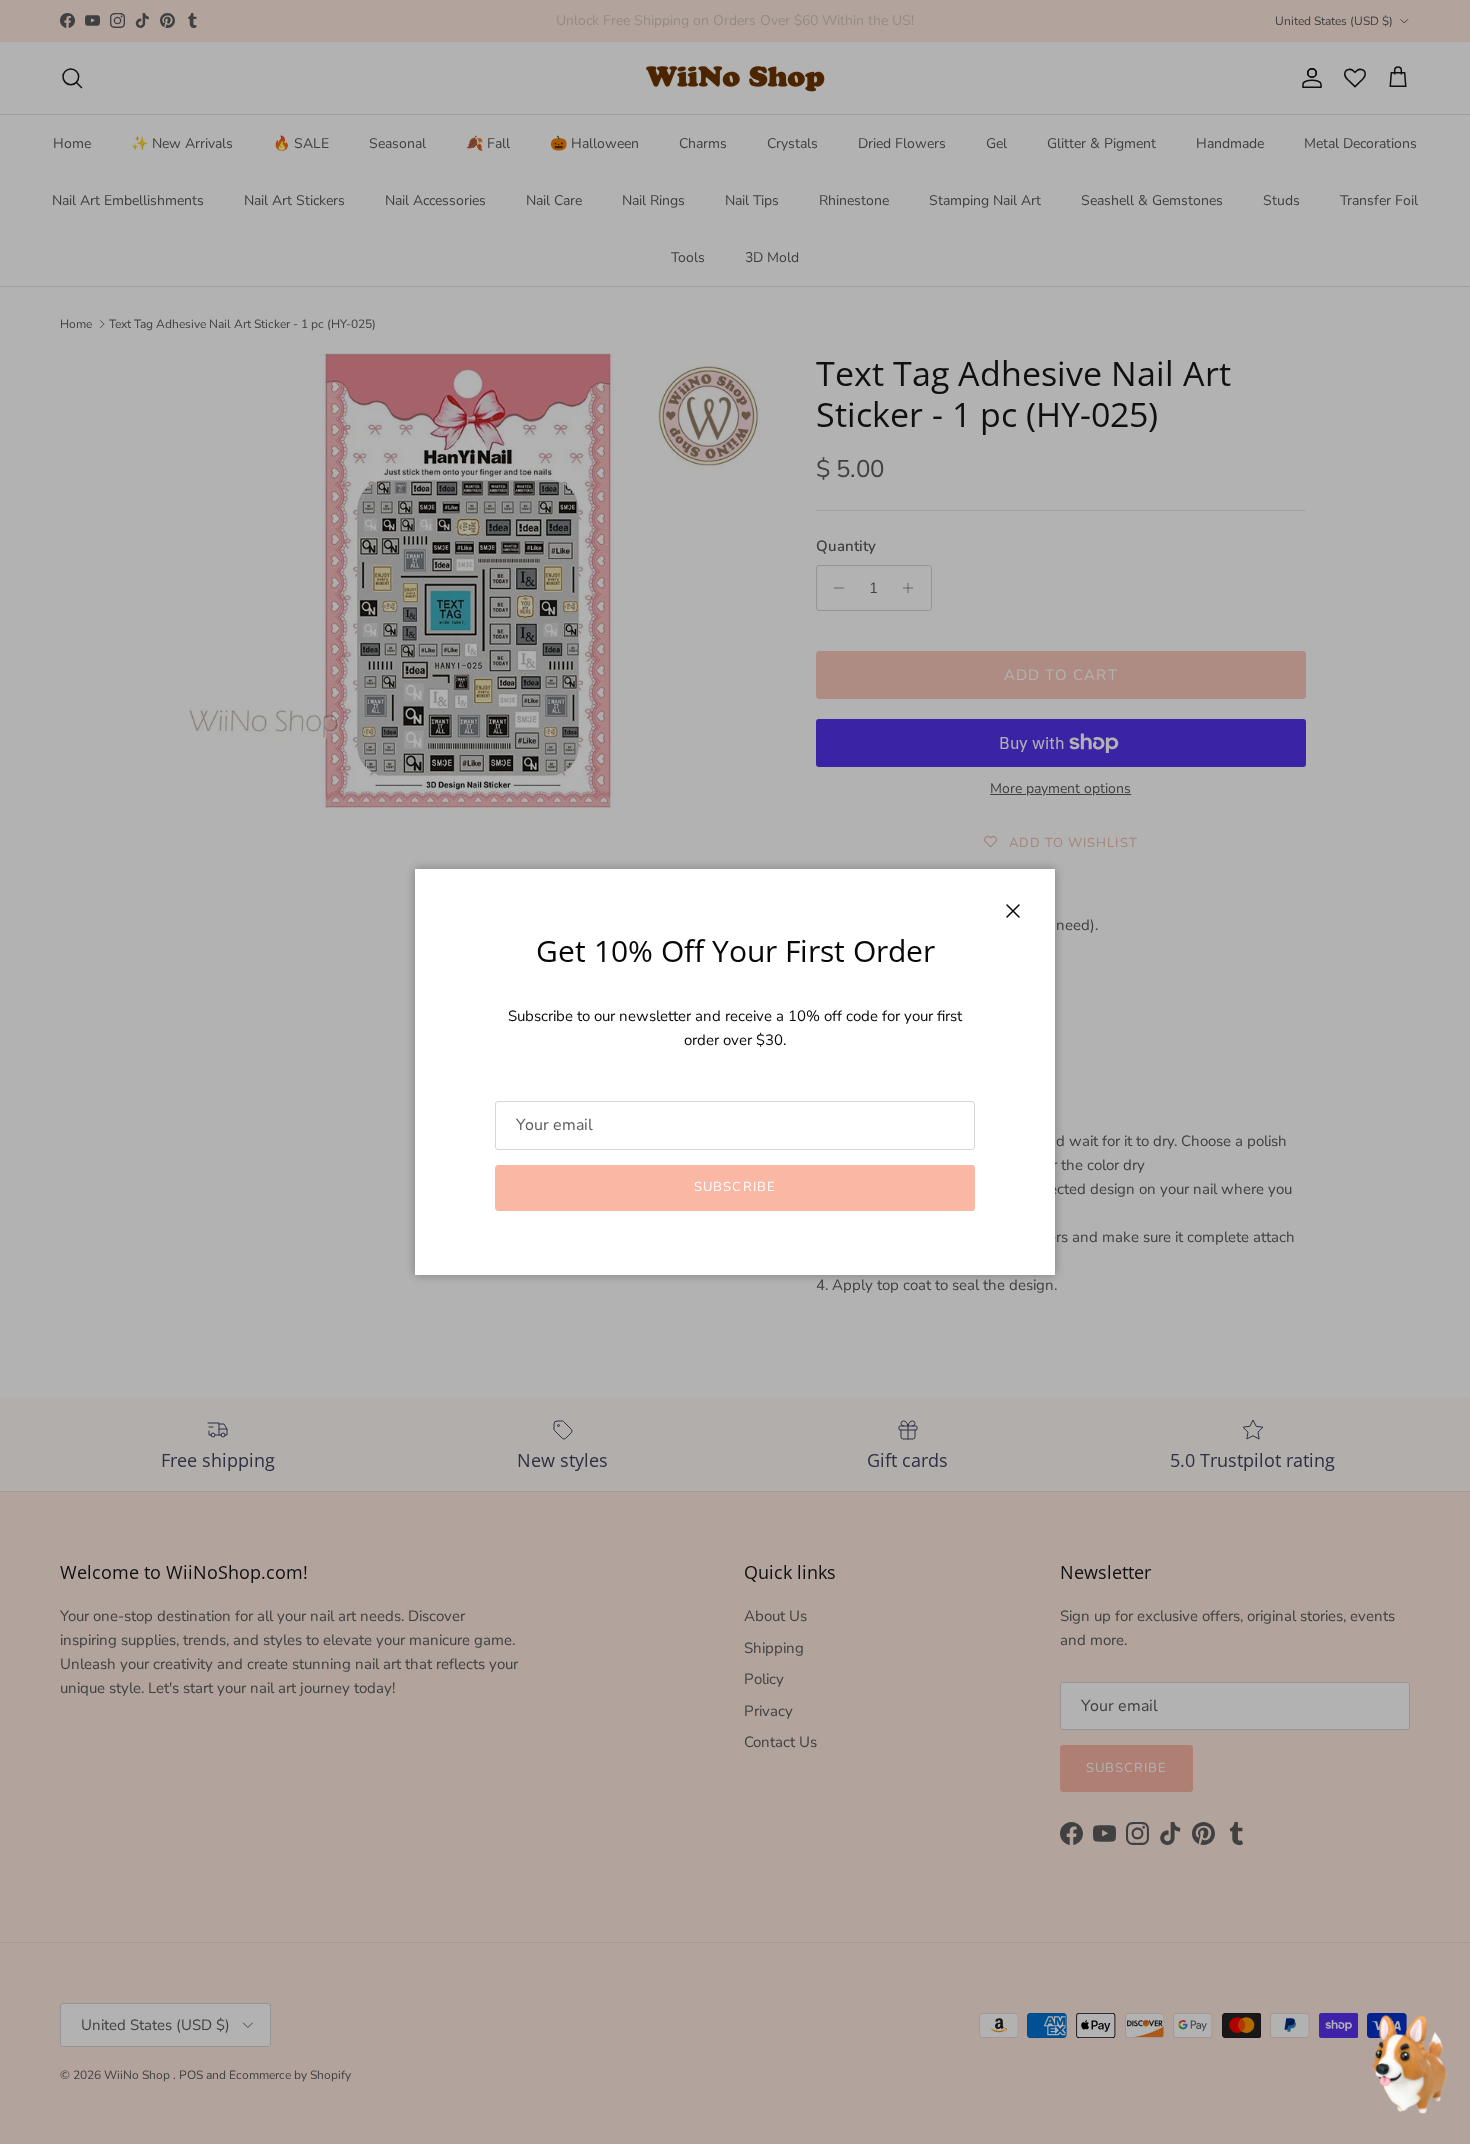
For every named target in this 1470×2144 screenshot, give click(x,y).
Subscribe (734, 1187)
